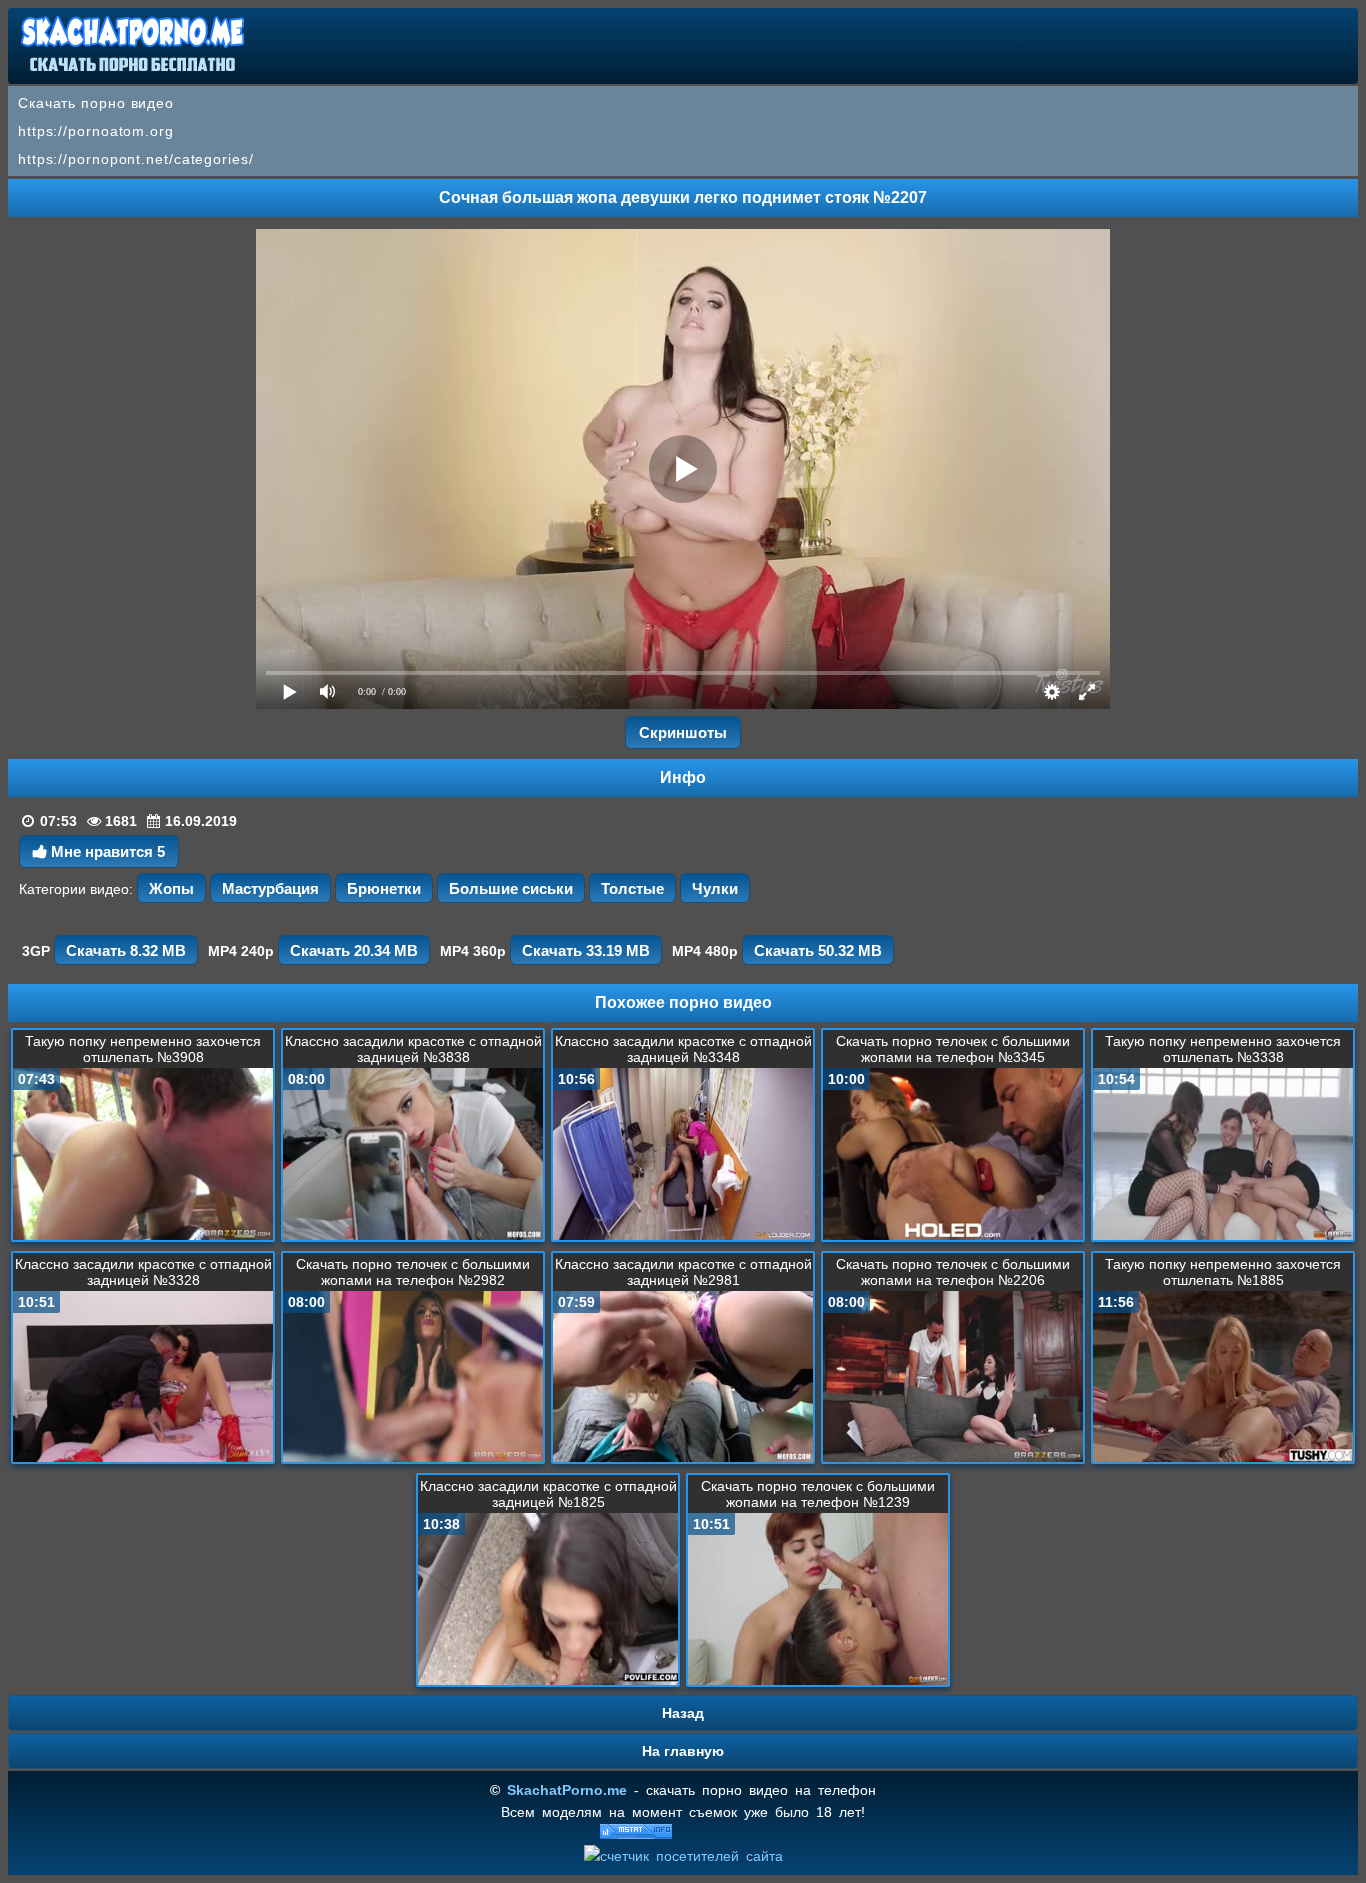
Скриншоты (683, 732)
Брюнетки (384, 888)
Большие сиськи (511, 888)
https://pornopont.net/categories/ (136, 159)
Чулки (715, 888)
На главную (683, 1751)
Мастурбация (270, 888)
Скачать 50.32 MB (818, 950)
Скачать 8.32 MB (126, 950)
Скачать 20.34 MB (354, 950)
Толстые (632, 888)
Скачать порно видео (96, 103)
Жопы (171, 888)
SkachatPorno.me (567, 1790)
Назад (683, 1713)
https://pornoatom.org (96, 131)
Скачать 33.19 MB (586, 950)
